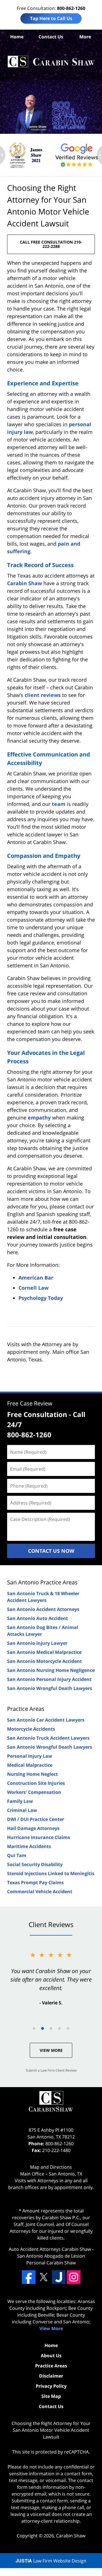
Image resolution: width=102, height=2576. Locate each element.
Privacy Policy (51, 2386)
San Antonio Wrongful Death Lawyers (50, 1688)
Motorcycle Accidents (31, 1729)
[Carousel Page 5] (68, 2028)
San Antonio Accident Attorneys (43, 1609)
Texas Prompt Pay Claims (35, 1882)
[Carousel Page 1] (34, 2028)
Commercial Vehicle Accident (40, 1891)
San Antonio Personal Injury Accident (49, 1679)
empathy (39, 1118)
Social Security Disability (35, 1864)
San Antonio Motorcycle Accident (44, 1661)
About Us (51, 2356)
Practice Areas (26, 1709)
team (59, 804)
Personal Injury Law (30, 1756)
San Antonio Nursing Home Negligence (51, 1670)
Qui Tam (17, 1855)
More (85, 37)
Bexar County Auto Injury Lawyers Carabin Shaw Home (51, 62)
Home (17, 37)
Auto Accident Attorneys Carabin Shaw (50, 2249)
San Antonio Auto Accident (38, 1618)
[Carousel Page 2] (42, 2028)
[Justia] (59, 2277)
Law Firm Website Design (51, 2561)
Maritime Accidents (29, 1846)
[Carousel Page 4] (59, 2028)
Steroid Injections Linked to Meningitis (51, 1873)
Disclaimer (51, 2376)
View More (51, 2050)
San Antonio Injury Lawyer (37, 1643)
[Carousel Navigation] (51, 2028)
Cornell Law (33, 1288)
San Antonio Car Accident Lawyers (46, 1720)
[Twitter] (44, 2277)
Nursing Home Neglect (32, 1774)
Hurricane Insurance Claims (39, 1837)
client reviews (43, 695)
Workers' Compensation (34, 1792)
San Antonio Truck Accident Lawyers (48, 1738)
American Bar (36, 1278)
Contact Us (51, 37)
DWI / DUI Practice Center (36, 1819)
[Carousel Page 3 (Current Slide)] (51, 2028)
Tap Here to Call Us (51, 18)
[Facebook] (29, 2277)
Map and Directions (51, 2167)
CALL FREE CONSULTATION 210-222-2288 (51, 244)
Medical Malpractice (30, 1765)
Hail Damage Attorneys (33, 1828)
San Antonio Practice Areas (42, 1582)
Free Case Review (30, 1403)
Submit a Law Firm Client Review (51, 2070)
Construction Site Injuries (36, 1783)
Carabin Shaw (25, 583)
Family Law (20, 1801)
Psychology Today (41, 1298)
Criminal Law (22, 1810)
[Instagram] (74, 2277)
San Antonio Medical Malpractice (44, 1652)
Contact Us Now (51, 1551)
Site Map (51, 2396)
